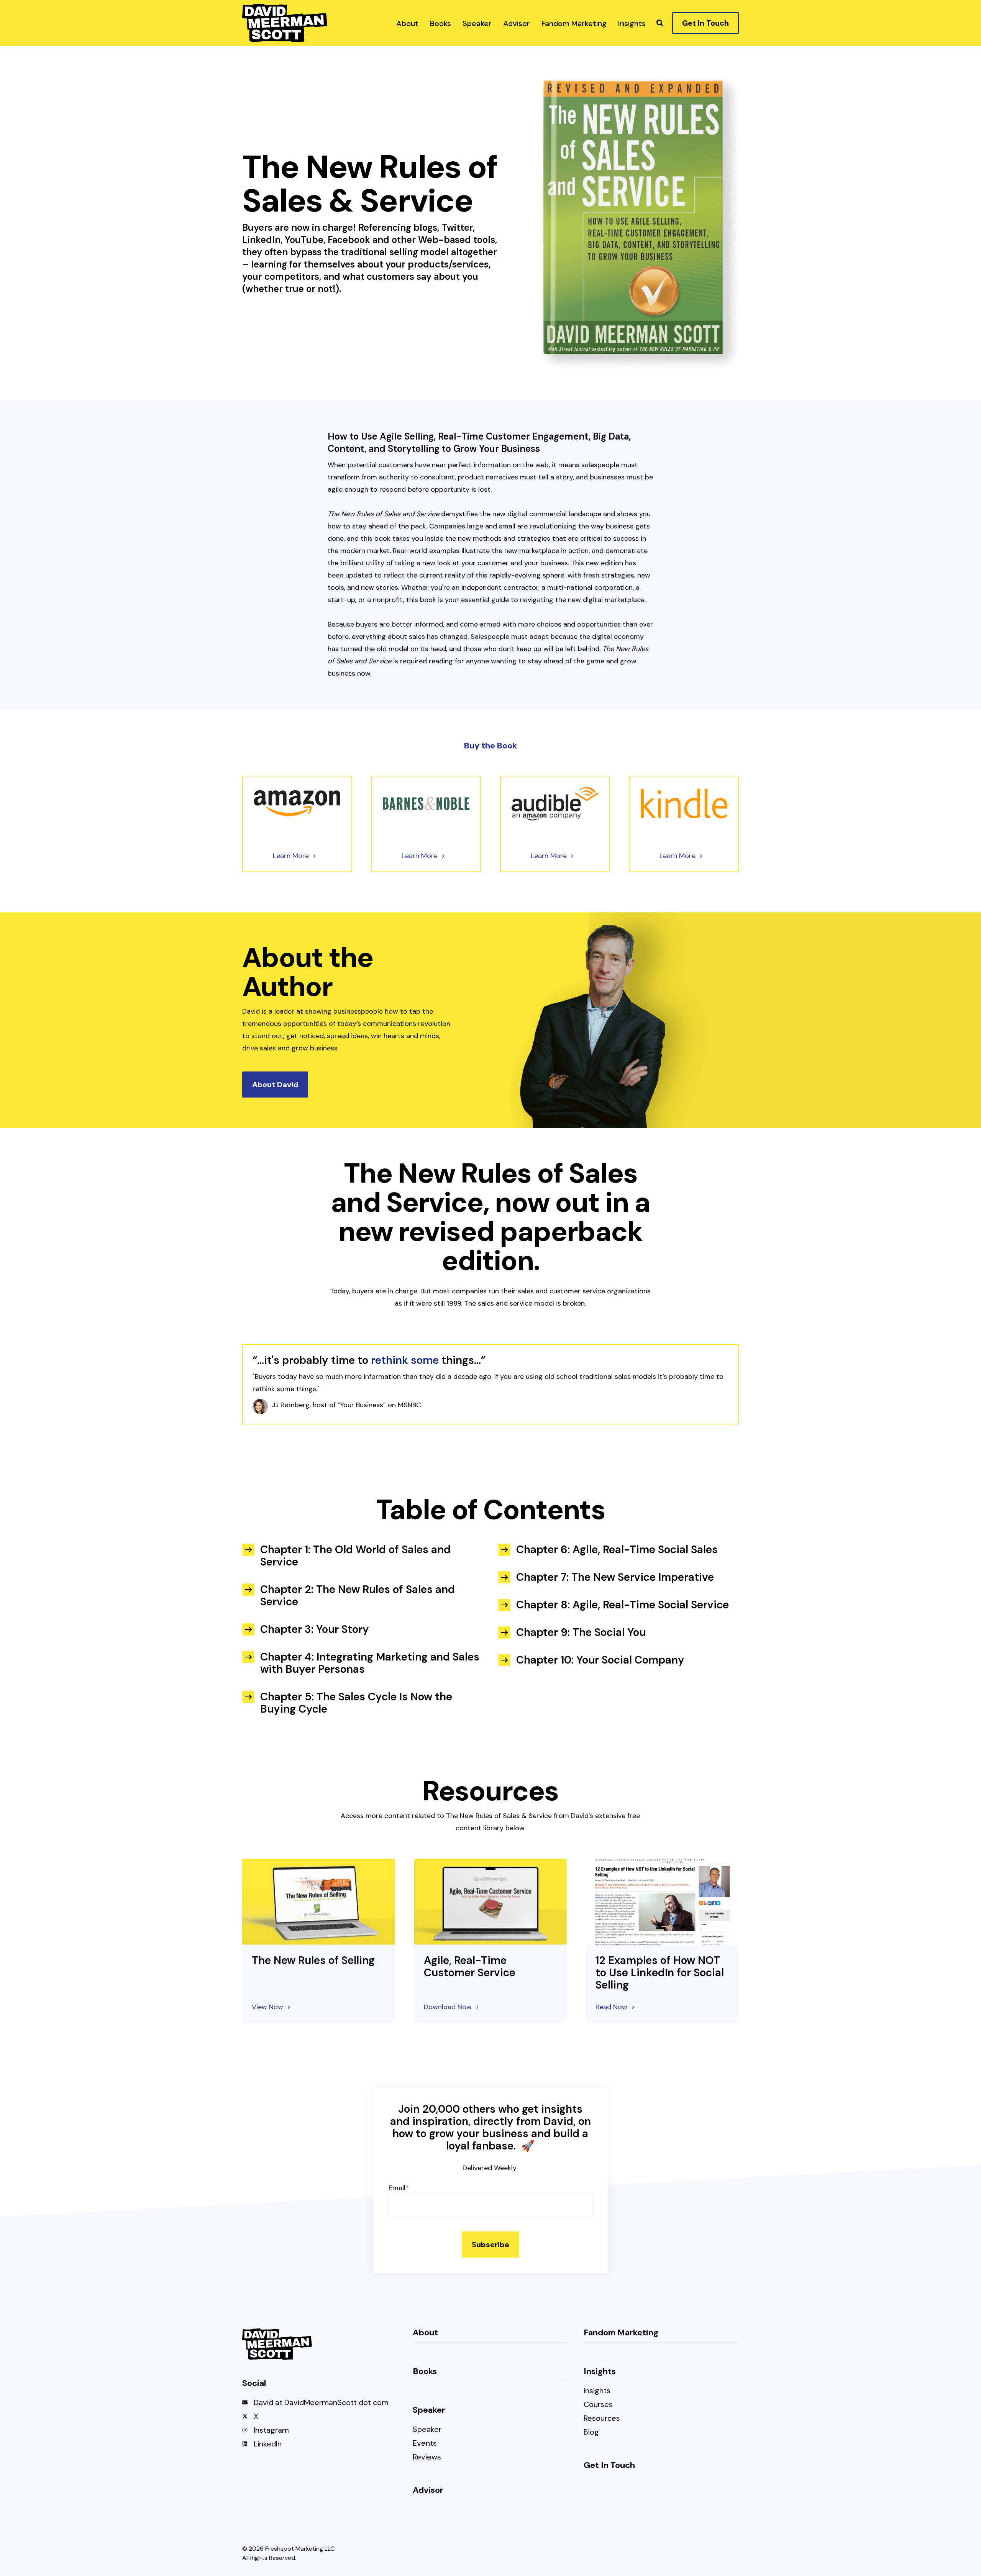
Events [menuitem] (425, 2444)
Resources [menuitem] (602, 2419)
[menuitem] (407, 23)
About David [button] (275, 1085)
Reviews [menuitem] (427, 2457)
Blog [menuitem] (591, 2432)
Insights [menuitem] (597, 2391)
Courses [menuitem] (598, 2405)
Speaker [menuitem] (427, 2430)
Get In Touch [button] (705, 23)
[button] (660, 23)
